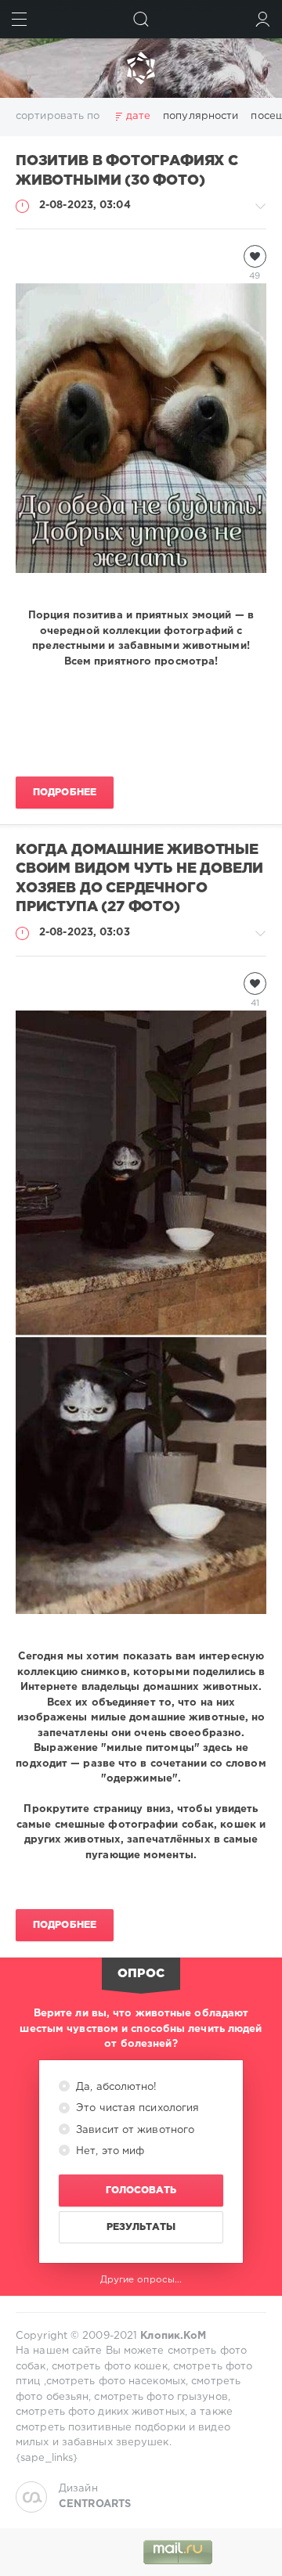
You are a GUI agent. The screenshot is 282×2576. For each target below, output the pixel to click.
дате (138, 116)
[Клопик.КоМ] (141, 68)
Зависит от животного (134, 2130)
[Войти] (263, 19)
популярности (201, 116)
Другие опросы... (141, 2280)
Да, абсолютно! (115, 2087)
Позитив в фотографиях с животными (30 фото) (127, 171)
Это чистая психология (136, 2108)
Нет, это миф (108, 2151)
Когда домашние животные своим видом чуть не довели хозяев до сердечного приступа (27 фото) (139, 879)
